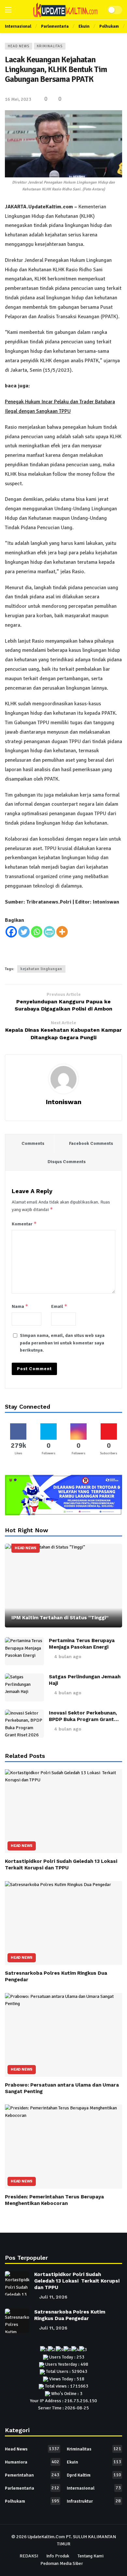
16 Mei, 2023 (18, 99)
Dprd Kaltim (94, 2475)
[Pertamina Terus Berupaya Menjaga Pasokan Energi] (24, 1651)
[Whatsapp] (37, 932)
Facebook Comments (91, 1143)
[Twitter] (24, 932)
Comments (33, 1143)
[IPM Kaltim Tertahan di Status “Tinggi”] (63, 1586)
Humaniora (32, 2462)
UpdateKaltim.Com (46, 2537)
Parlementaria (32, 2488)
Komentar (24, 1224)
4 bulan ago (68, 1656)
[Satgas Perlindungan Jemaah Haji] (24, 1687)
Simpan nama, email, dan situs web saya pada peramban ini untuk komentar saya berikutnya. (62, 1343)
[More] (62, 932)
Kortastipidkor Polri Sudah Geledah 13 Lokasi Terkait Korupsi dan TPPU (77, 2281)
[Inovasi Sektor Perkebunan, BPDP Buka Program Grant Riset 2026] (24, 1724)
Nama (20, 1306)
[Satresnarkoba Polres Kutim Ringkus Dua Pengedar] (63, 1923)
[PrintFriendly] (49, 932)
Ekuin (94, 2462)
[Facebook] (11, 932)
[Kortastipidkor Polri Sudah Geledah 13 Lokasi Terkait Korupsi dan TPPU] (63, 1811)
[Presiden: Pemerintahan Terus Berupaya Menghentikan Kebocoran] (63, 2146)
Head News (19, 46)
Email (59, 1306)
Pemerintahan (32, 2475)
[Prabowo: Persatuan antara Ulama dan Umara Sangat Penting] (63, 2035)
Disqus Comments (67, 1162)
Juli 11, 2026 (53, 2297)
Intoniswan (64, 1102)
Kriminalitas (50, 46)
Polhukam (32, 2501)
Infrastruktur (94, 2501)
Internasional (94, 2488)
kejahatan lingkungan (41, 969)
